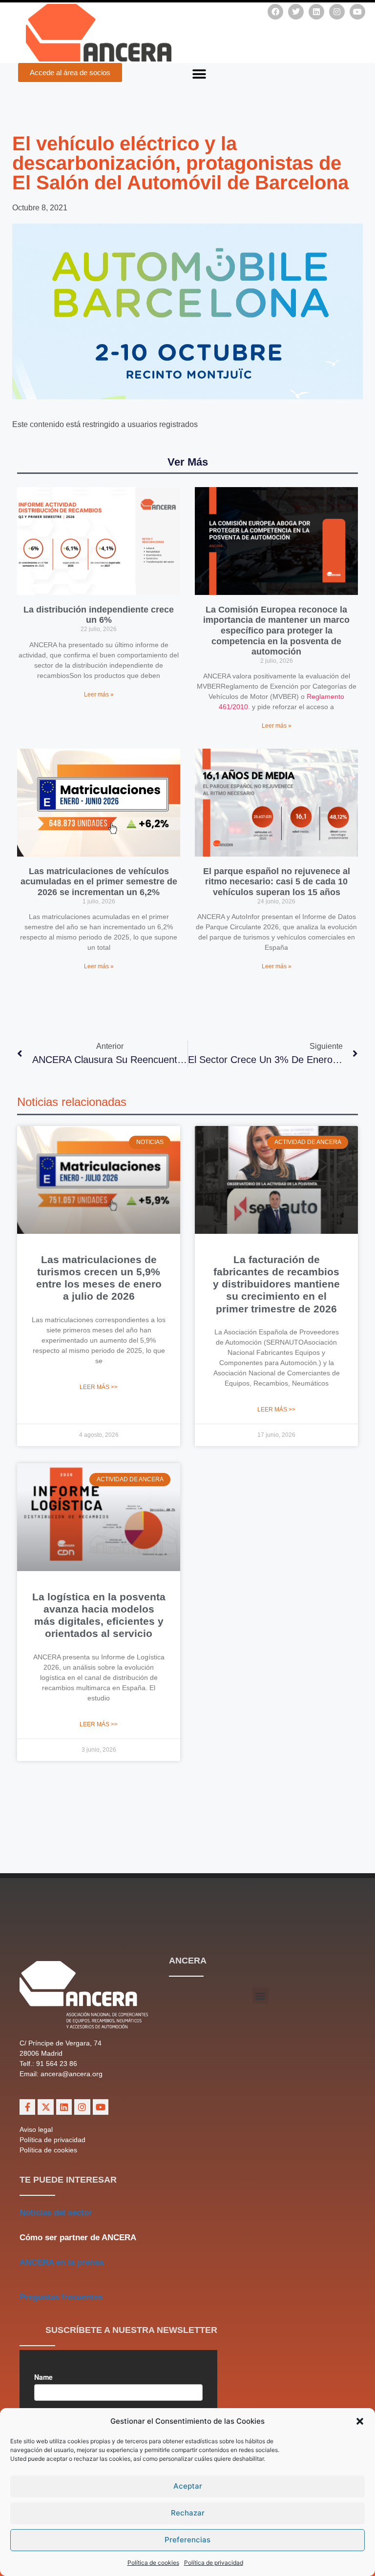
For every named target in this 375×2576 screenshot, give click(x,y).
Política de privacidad (214, 2563)
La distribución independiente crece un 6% (99, 615)
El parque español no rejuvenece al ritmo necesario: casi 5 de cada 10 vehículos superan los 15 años (277, 882)
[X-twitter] (45, 2107)
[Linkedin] (316, 12)
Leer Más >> (99, 1387)
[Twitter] (296, 12)
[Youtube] (357, 12)
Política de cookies (153, 2563)
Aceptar (188, 2486)
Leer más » (99, 695)
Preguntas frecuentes (61, 2297)
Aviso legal (36, 2129)
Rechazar (188, 2513)
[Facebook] (275, 12)
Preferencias (187, 2540)
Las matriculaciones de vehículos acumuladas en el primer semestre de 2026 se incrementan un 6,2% (99, 882)
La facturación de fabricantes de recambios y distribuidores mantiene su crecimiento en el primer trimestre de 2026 (276, 1284)
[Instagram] (337, 12)
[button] (360, 2421)
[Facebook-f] (27, 2107)
